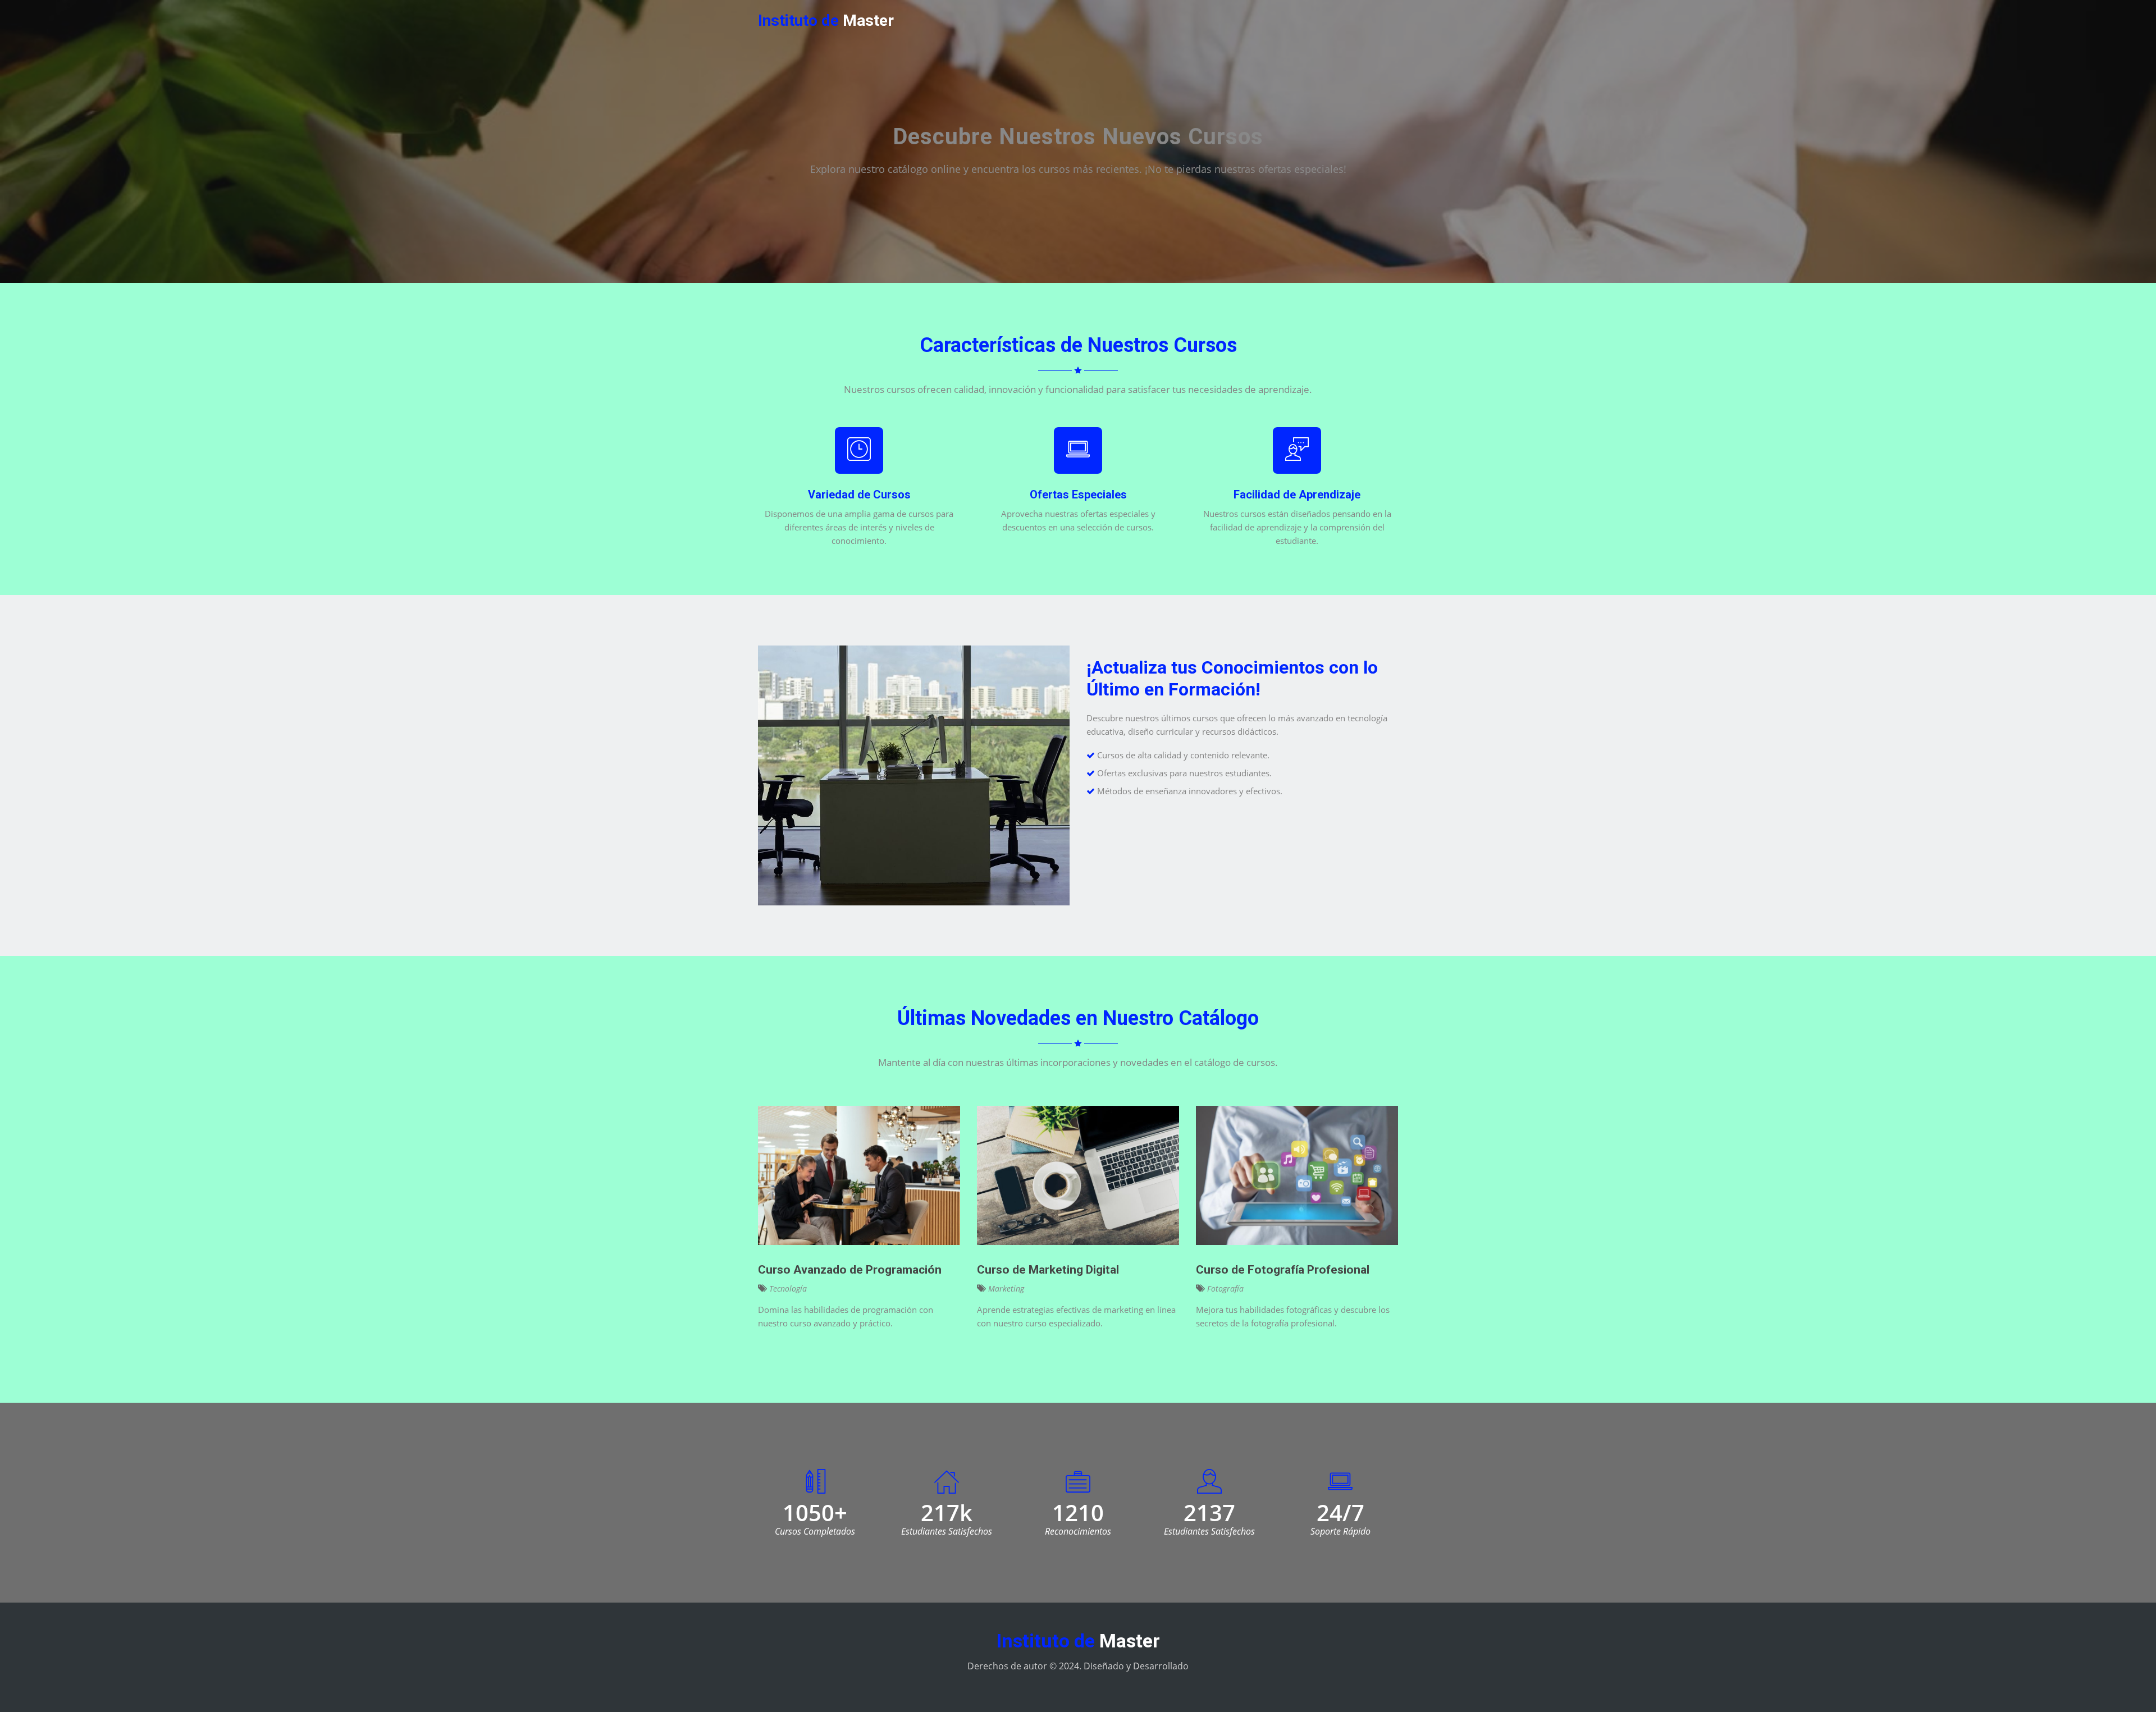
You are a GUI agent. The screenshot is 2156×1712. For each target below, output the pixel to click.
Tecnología (787, 1288)
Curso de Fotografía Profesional (1283, 1270)
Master (826, 20)
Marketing (1005, 1288)
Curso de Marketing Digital (1048, 1270)
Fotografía (1224, 1288)
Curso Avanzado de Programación (850, 1270)
